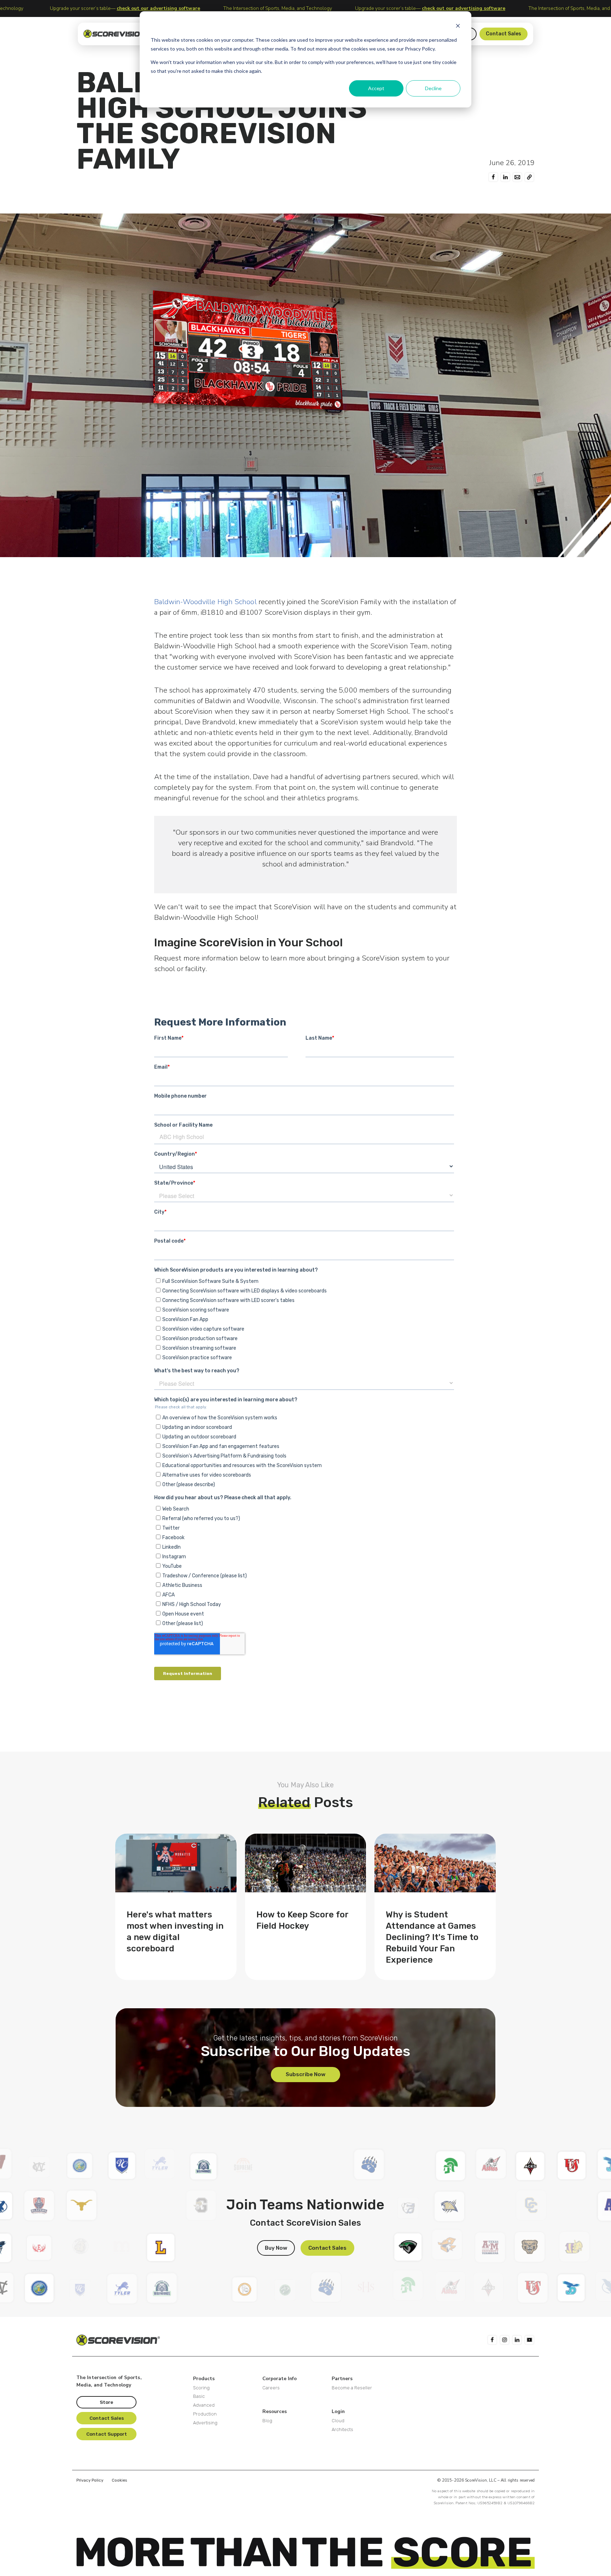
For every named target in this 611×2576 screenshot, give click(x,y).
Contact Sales (504, 34)
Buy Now (276, 2248)
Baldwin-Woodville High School (205, 602)
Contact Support (107, 2434)
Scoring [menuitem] (201, 2388)
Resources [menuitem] (275, 2411)
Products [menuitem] (204, 2379)
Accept (376, 88)
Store (106, 2402)
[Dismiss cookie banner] (458, 27)
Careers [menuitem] (271, 2388)
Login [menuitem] (338, 2411)
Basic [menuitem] (199, 2396)
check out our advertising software (172, 8)
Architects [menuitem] (342, 2429)
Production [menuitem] (205, 2414)
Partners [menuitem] (342, 2379)
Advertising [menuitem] (205, 2423)
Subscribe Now (305, 2074)
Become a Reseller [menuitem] (352, 2388)
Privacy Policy (90, 2480)
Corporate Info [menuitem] (280, 2379)
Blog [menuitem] (267, 2421)
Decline (433, 88)
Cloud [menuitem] (338, 2421)
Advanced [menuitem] (204, 2405)
